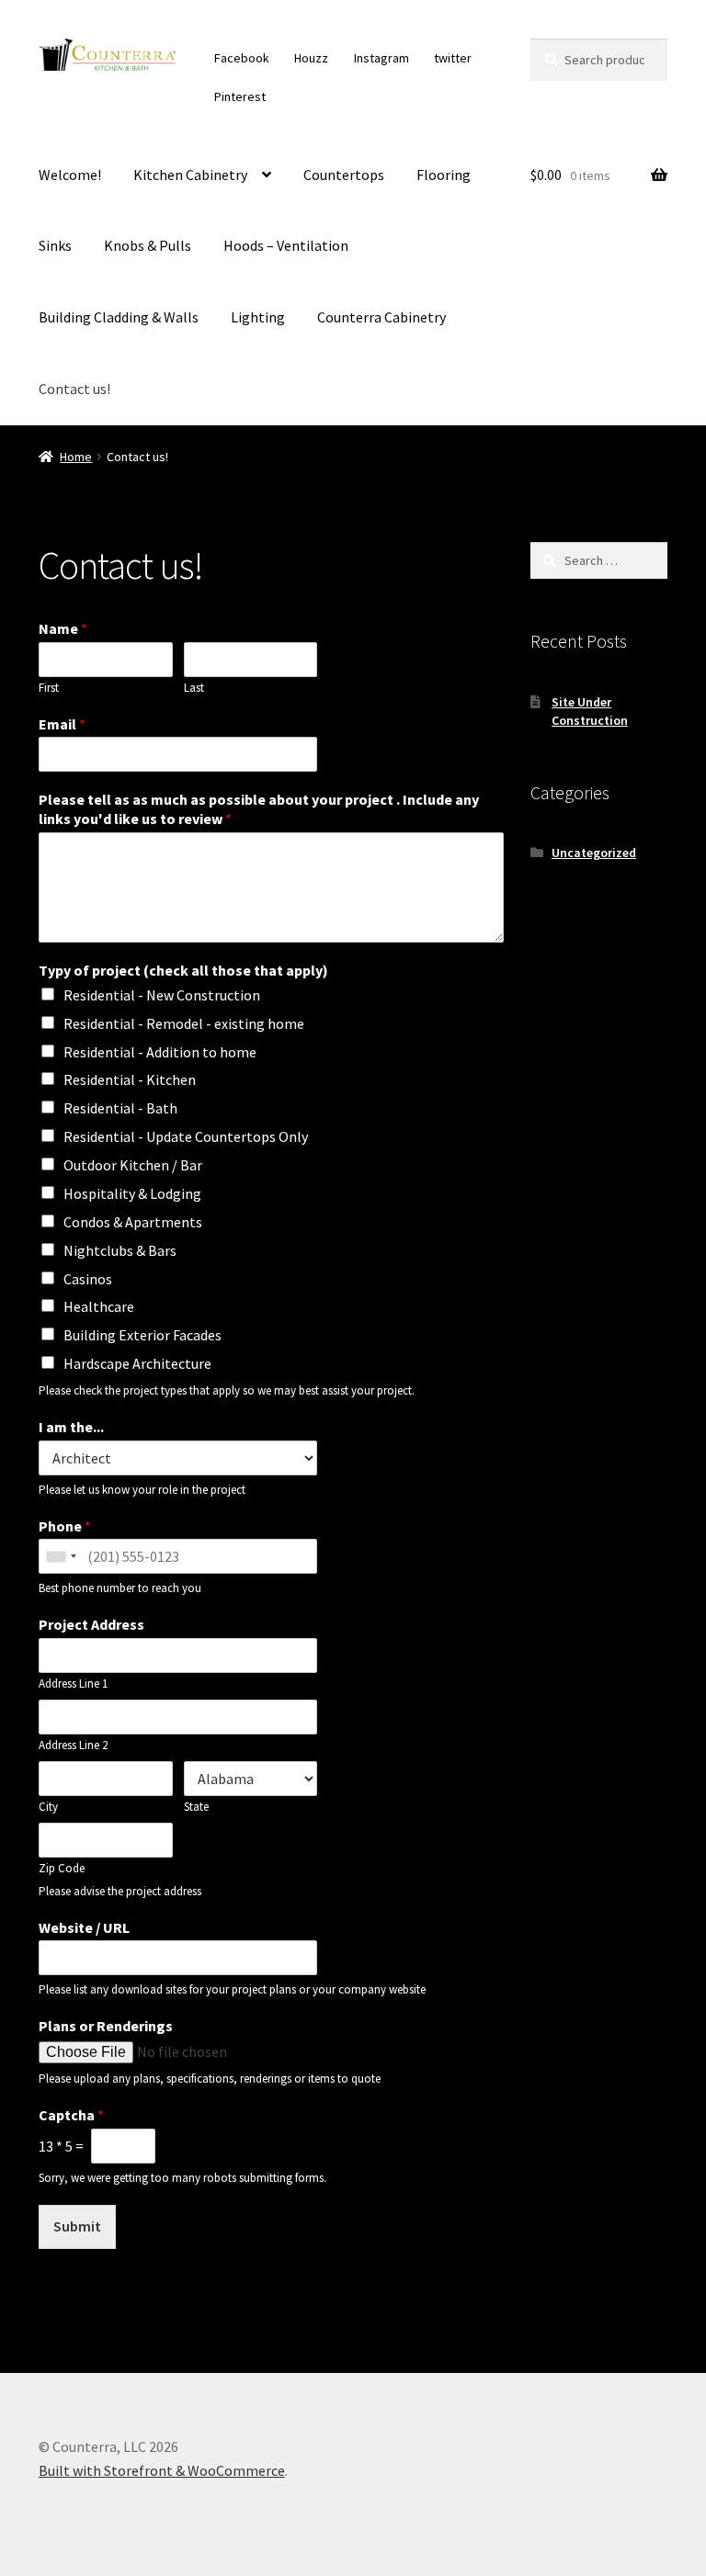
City (48, 1807)
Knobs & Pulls (148, 245)
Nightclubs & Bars (120, 1250)
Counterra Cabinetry (381, 317)
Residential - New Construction (162, 995)
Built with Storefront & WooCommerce (162, 2470)
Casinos (88, 1279)
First (49, 688)
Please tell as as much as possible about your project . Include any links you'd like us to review (259, 809)
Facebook (242, 58)
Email (62, 724)
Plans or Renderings (106, 2026)
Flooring (444, 175)
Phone (65, 1526)
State (196, 1807)
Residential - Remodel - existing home (184, 1023)
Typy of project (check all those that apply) (183, 970)
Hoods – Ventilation (286, 245)
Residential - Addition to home (160, 1052)
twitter (453, 58)
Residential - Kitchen (130, 1079)
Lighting (258, 317)
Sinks (55, 245)
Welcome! (70, 175)
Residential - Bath (120, 1108)
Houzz (311, 58)
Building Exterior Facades (142, 1335)
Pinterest (240, 96)
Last (194, 688)
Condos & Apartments (133, 1222)
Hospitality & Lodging (132, 1193)
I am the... (71, 1427)
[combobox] (61, 1556)
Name (63, 628)
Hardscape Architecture (137, 1363)
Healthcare (99, 1306)
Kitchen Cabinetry (190, 175)
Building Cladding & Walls (119, 317)
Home (76, 457)
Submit (77, 2226)
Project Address (91, 1624)
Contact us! (74, 389)
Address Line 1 (73, 1684)
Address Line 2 (73, 1746)
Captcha (71, 2115)
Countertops (344, 175)
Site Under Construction (590, 711)
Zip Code (62, 1869)
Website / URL (84, 1927)
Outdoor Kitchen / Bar (133, 1165)
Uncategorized (594, 853)
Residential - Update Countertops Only (186, 1136)
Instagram (381, 58)
